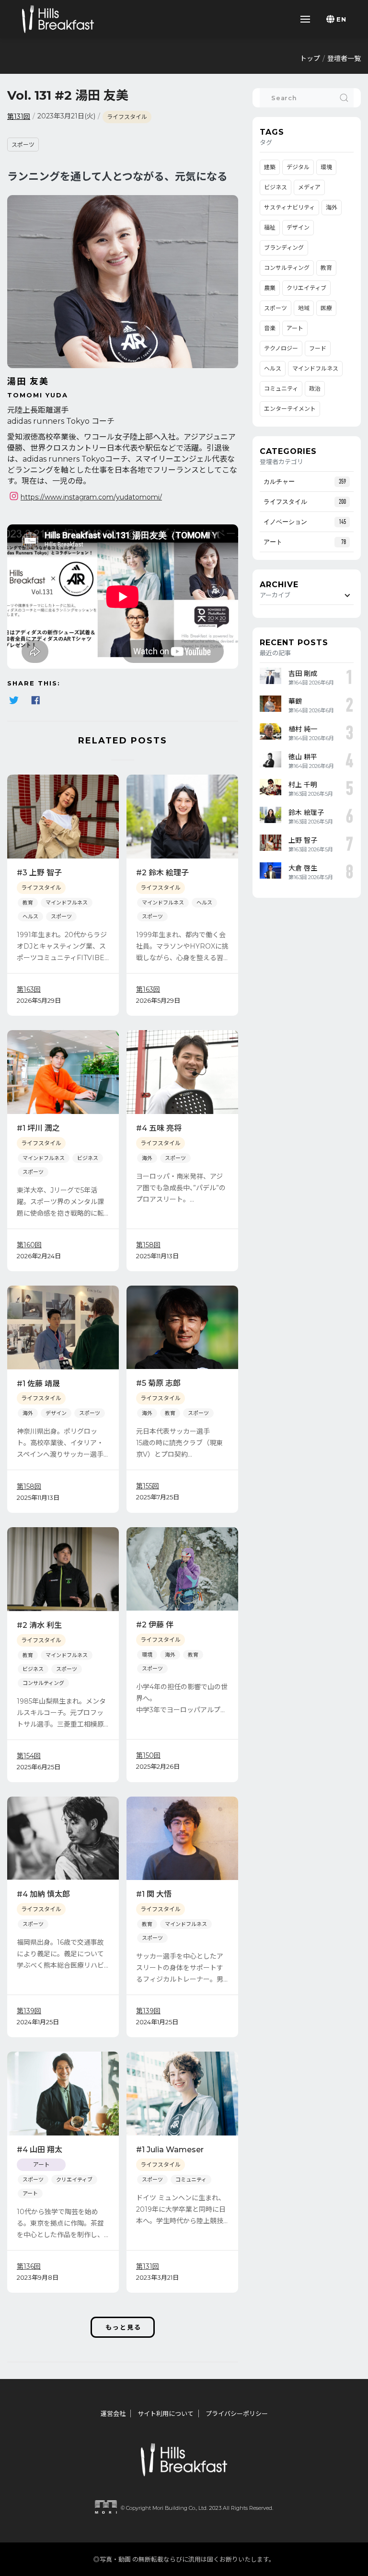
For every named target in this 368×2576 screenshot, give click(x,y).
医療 (326, 308)
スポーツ (23, 145)
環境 (147, 1655)
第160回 (29, 1245)
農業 (270, 288)
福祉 (270, 227)
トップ (310, 58)
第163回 (29, 989)
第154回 (29, 1756)
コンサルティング (43, 1683)
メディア (309, 187)
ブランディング (284, 248)
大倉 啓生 (303, 868)
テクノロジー (281, 348)
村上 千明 (303, 785)
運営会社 (113, 2414)
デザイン (56, 1413)
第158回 (148, 1245)
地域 (304, 308)
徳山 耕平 (303, 757)
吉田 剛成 (303, 673)
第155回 (148, 1486)
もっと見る (123, 2327)
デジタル (298, 167)
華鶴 (295, 701)
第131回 (19, 116)
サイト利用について (166, 2414)
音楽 (270, 328)
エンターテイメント (290, 409)
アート (30, 2193)
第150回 (148, 1755)
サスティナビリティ (289, 207)
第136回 (29, 2266)
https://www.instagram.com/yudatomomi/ (91, 497)
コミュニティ (191, 2180)
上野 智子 (303, 840)
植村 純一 (303, 729)
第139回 (29, 2011)
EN (341, 19)
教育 (28, 903)
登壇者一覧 (344, 58)
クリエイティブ (74, 2180)
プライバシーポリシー (237, 2414)
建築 (270, 167)
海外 (147, 1158)
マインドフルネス (67, 903)
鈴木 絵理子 (306, 812)
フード (318, 348)
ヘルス (30, 917)
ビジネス (88, 1158)
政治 (315, 389)
